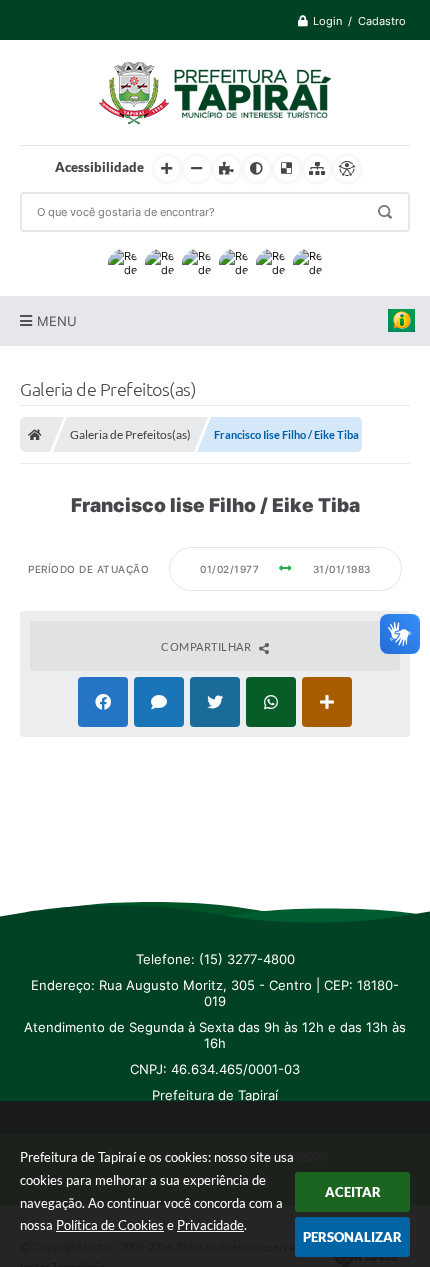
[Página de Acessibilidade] (347, 169)
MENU (57, 321)
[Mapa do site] (317, 169)
